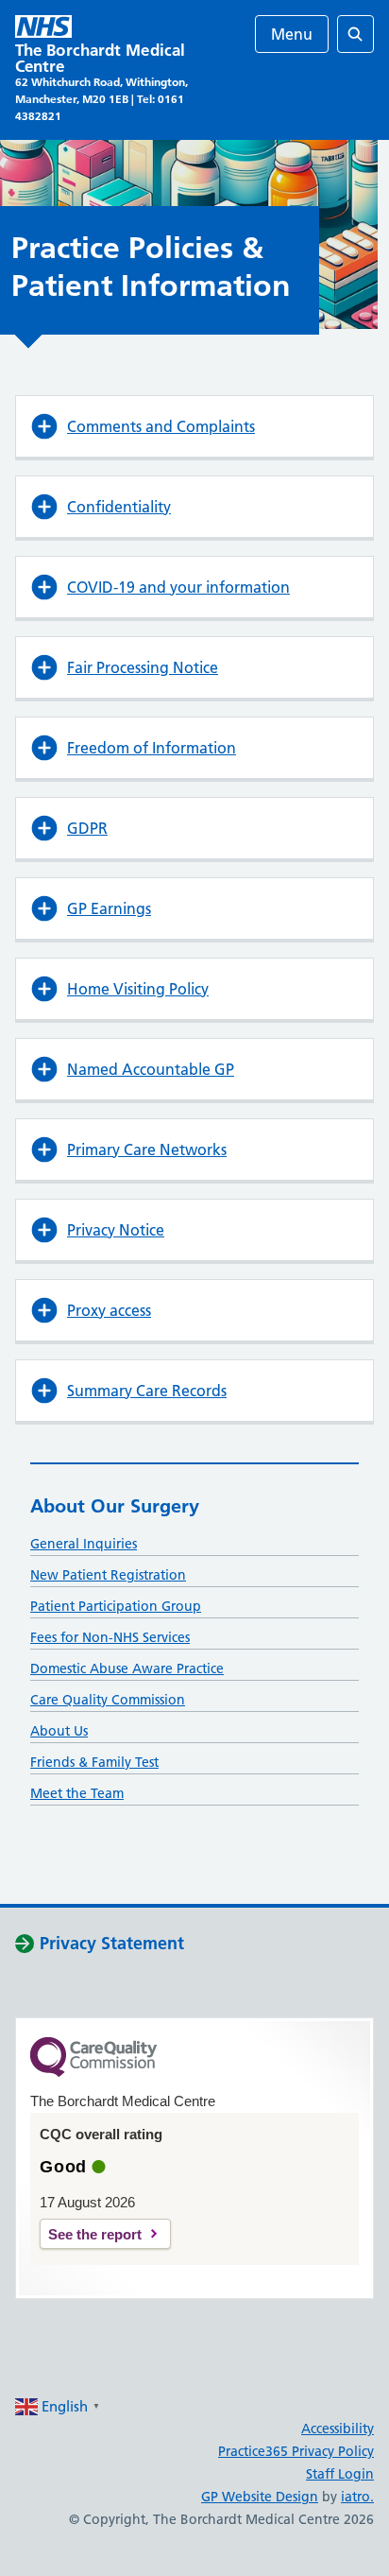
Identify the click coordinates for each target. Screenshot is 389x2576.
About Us (59, 1731)
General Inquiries (84, 1544)
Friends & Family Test (94, 1762)
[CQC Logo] (93, 2072)
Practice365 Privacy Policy (296, 2451)
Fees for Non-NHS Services (110, 1637)
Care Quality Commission (108, 1700)
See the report (95, 2234)
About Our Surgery (115, 1506)
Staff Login (340, 2474)
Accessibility (338, 2429)
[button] (194, 426)
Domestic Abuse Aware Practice (127, 1668)
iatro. (357, 2497)
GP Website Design (260, 2497)
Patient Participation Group (116, 1606)
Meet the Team (77, 1793)
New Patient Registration (108, 1575)
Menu (292, 34)
